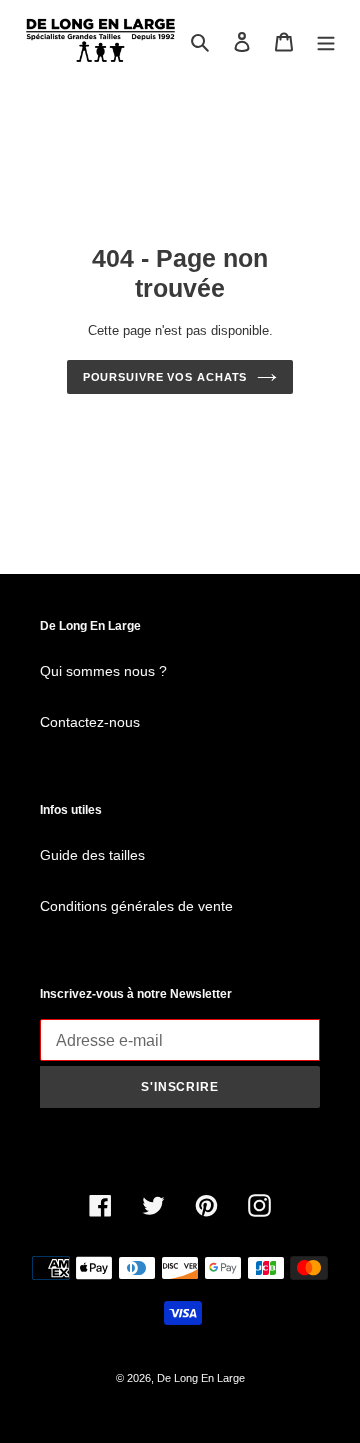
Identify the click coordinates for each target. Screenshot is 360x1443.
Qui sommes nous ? (103, 671)
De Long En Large (201, 1378)
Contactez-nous (90, 722)
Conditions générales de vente (136, 906)
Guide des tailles (92, 855)
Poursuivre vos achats (165, 377)
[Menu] (326, 41)
